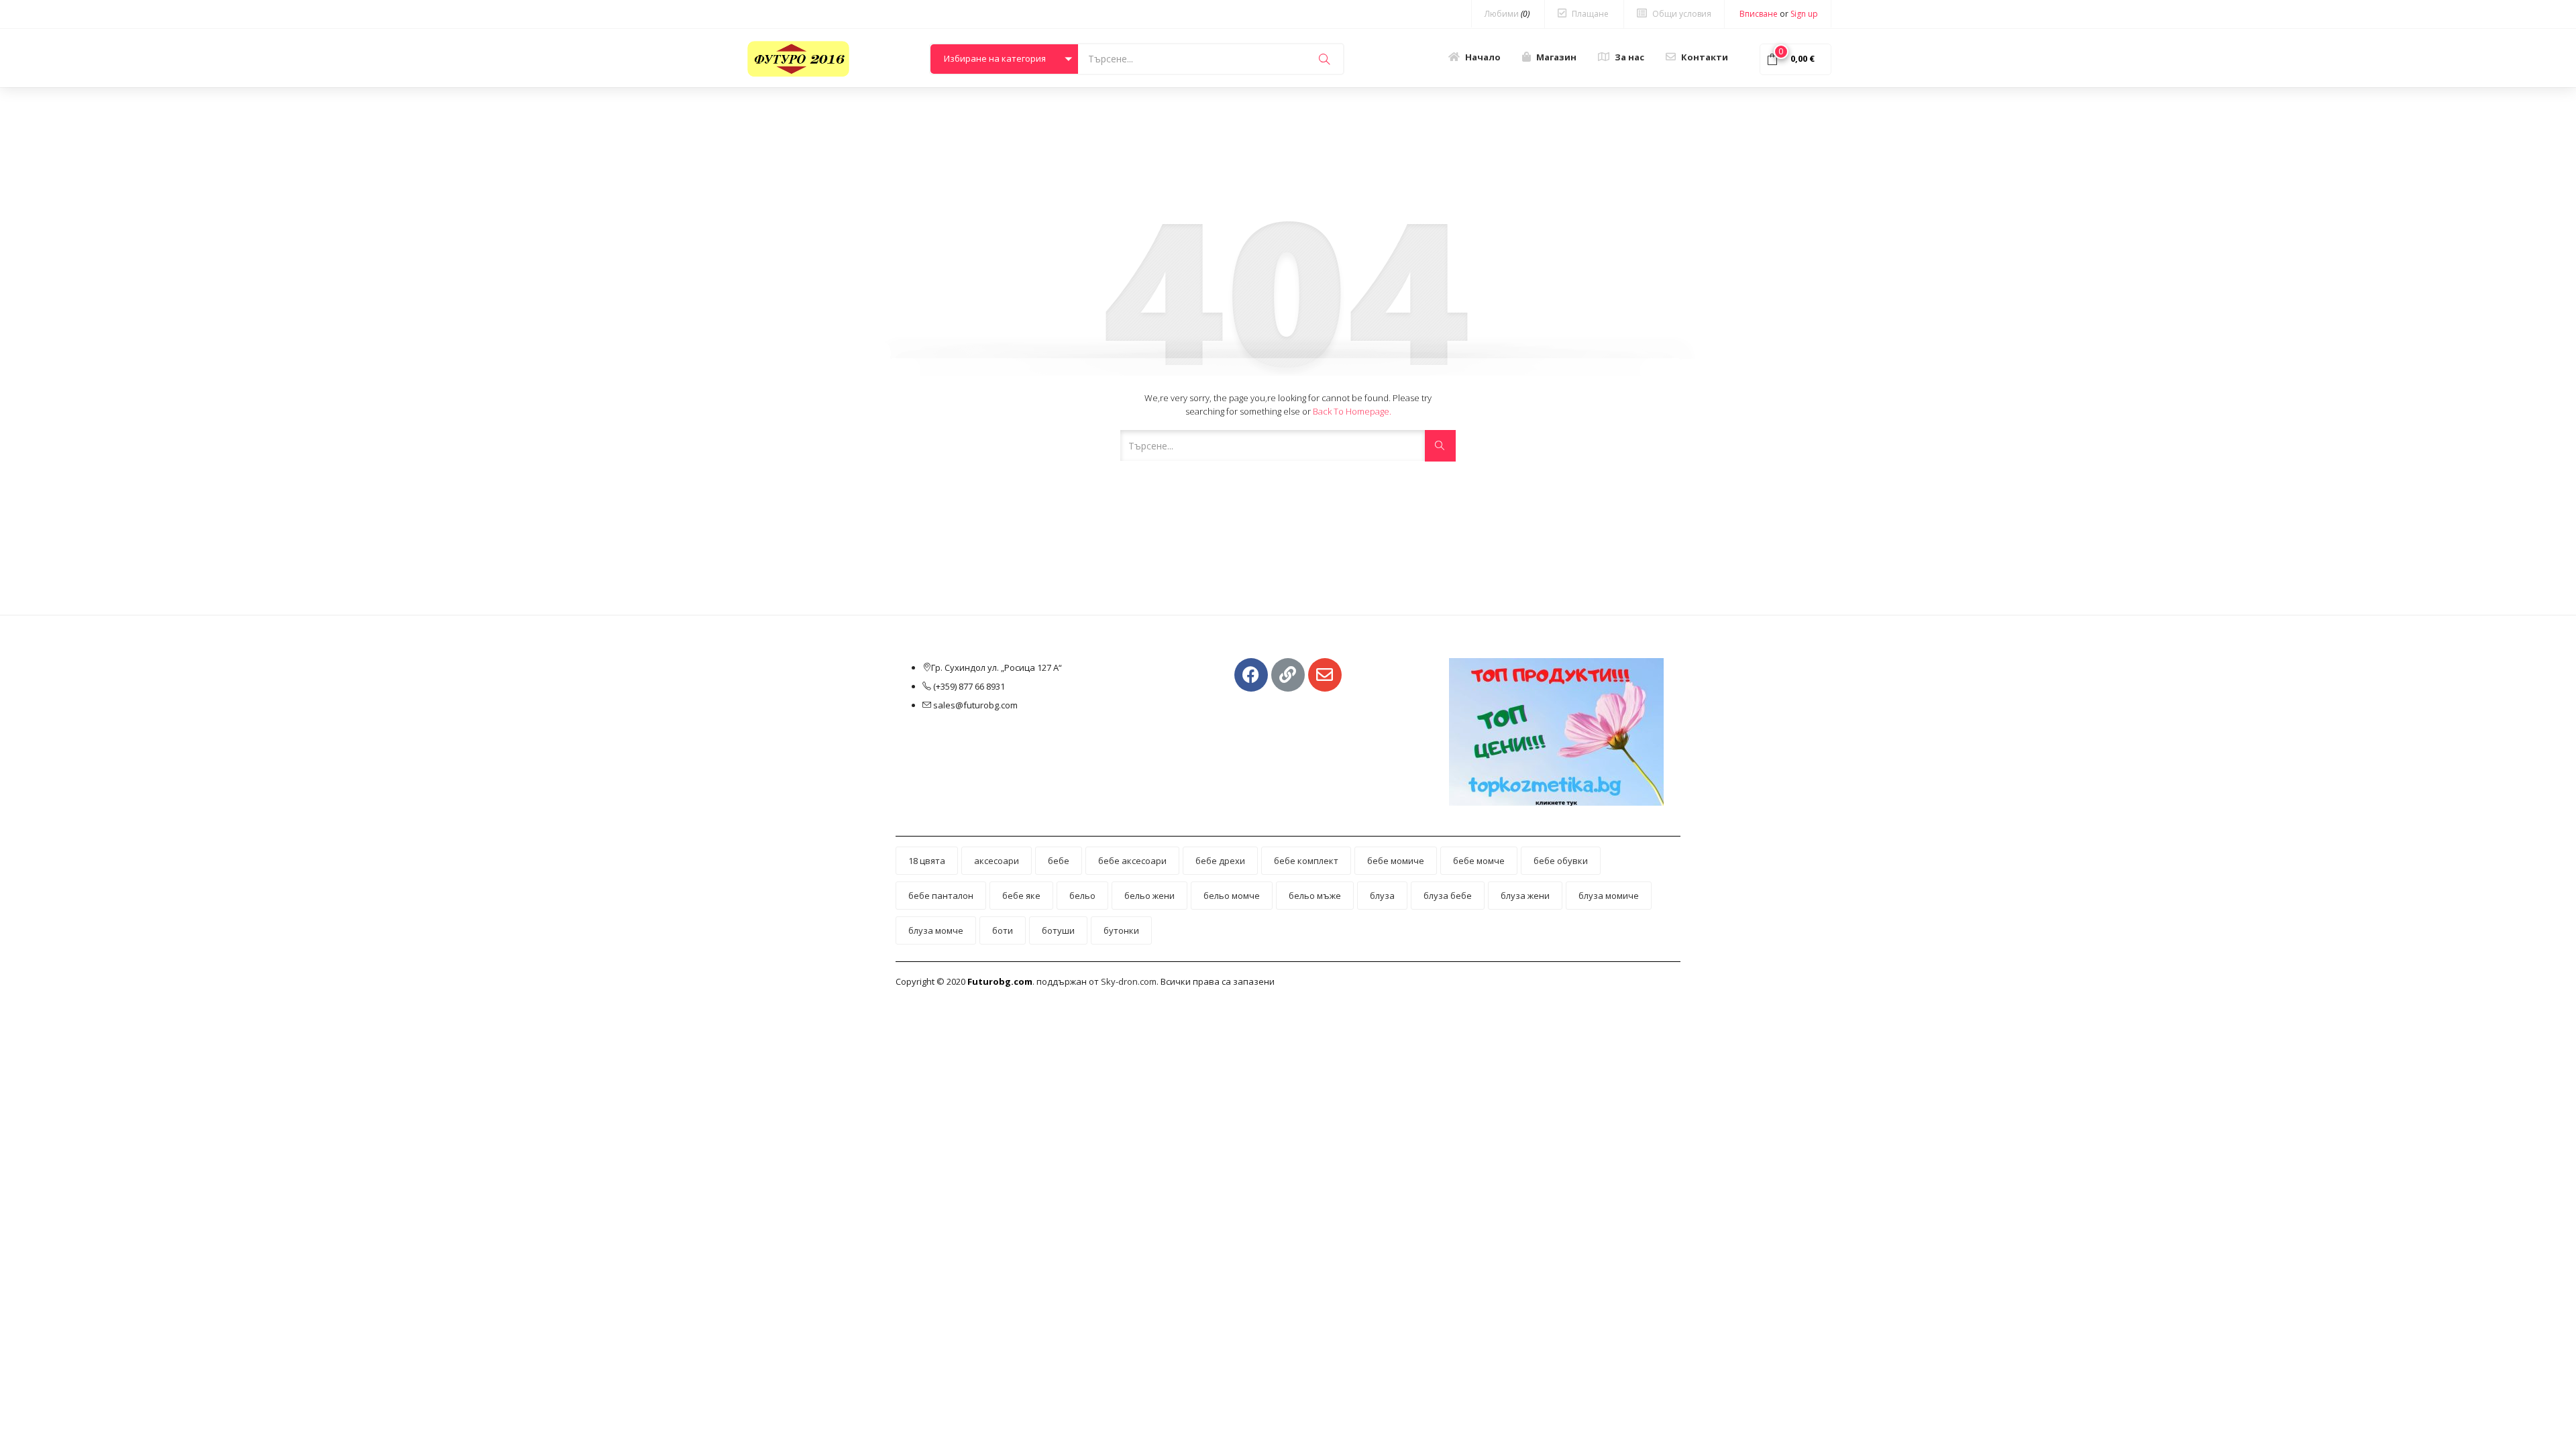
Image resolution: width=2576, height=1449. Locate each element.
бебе (1059, 861)
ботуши (1058, 930)
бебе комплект (1306, 861)
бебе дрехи (1220, 861)
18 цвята (927, 861)
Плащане (1590, 14)
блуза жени (1525, 896)
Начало (1483, 57)
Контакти (1705, 57)
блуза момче (936, 930)
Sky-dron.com (1129, 981)
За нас (1629, 57)
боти (1003, 930)
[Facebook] (1251, 675)
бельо (1082, 896)
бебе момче (1479, 861)
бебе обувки (1561, 861)
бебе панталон (941, 896)
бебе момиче (1396, 861)
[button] (1004, 59)
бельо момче (1232, 896)
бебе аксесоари (1132, 861)
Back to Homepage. (1352, 411)
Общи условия (1682, 14)
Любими (1507, 14)
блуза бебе (1448, 896)
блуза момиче (1609, 896)
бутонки (1121, 930)
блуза (1382, 896)
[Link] (1288, 675)
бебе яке (1021, 896)
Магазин (1556, 57)
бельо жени (1149, 896)
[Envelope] (1325, 675)
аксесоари (997, 861)
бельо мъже (1315, 896)
